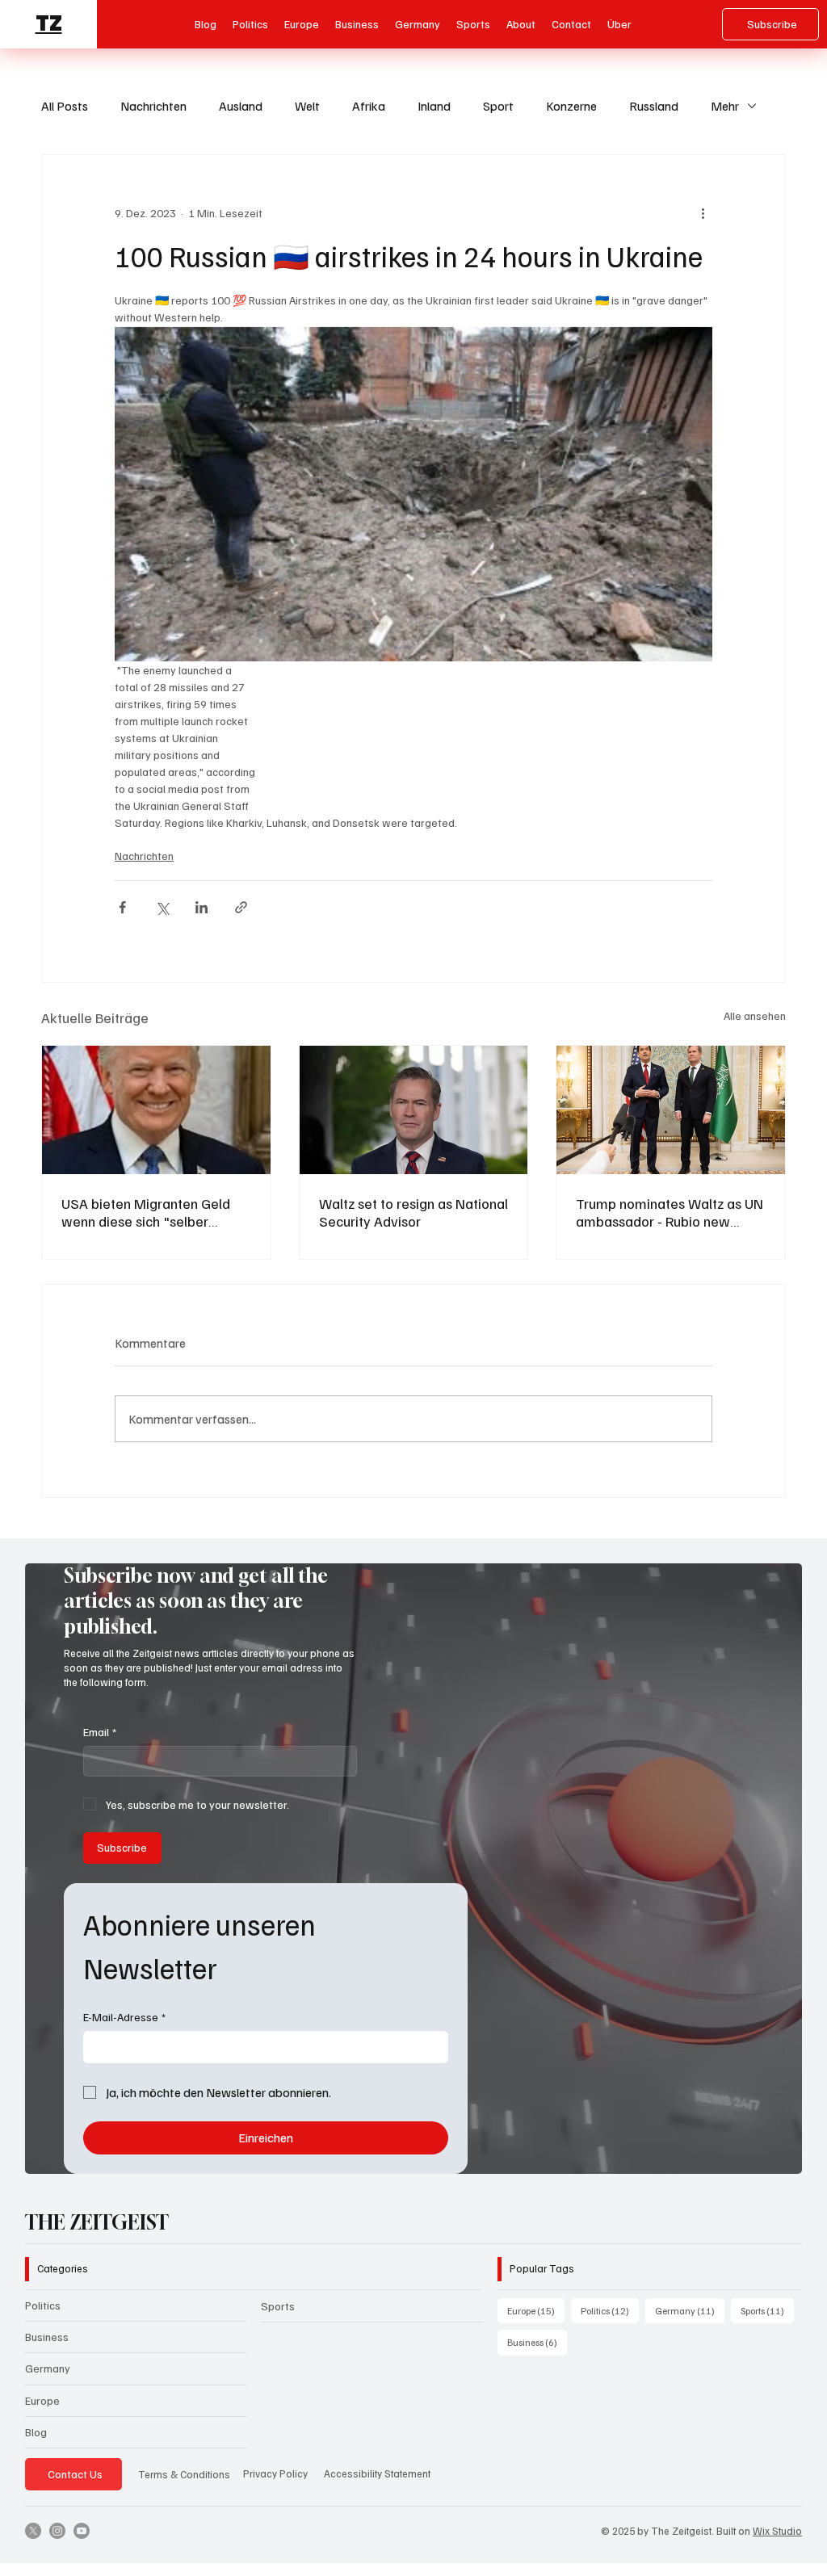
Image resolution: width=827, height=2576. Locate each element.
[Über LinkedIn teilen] (202, 907)
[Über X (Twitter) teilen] (162, 907)
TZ (49, 23)
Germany (48, 2368)
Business (47, 2337)
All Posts (65, 106)
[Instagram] (57, 2531)
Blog (36, 2432)
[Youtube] (82, 2531)
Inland (434, 106)
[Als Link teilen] (241, 907)
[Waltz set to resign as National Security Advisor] (414, 1110)
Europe (42, 2400)
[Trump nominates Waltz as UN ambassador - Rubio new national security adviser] (671, 1110)
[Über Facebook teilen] (122, 907)
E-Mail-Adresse (124, 2017)
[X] (33, 2531)
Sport (498, 106)
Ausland (241, 106)
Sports (278, 2306)
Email (100, 1732)
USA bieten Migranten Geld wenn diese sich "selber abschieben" (146, 1212)
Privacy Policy (275, 2473)
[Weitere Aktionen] (703, 213)
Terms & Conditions (184, 2474)
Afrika (369, 106)
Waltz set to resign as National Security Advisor (413, 1212)
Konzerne (571, 106)
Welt (307, 106)
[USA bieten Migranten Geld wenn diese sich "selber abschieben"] (156, 1110)
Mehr (725, 106)
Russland (654, 106)
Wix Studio (777, 2531)
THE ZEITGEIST (97, 2222)
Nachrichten (153, 106)
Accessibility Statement (377, 2473)
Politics (43, 2305)
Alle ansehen (755, 1015)
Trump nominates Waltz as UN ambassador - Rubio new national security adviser (670, 1212)
